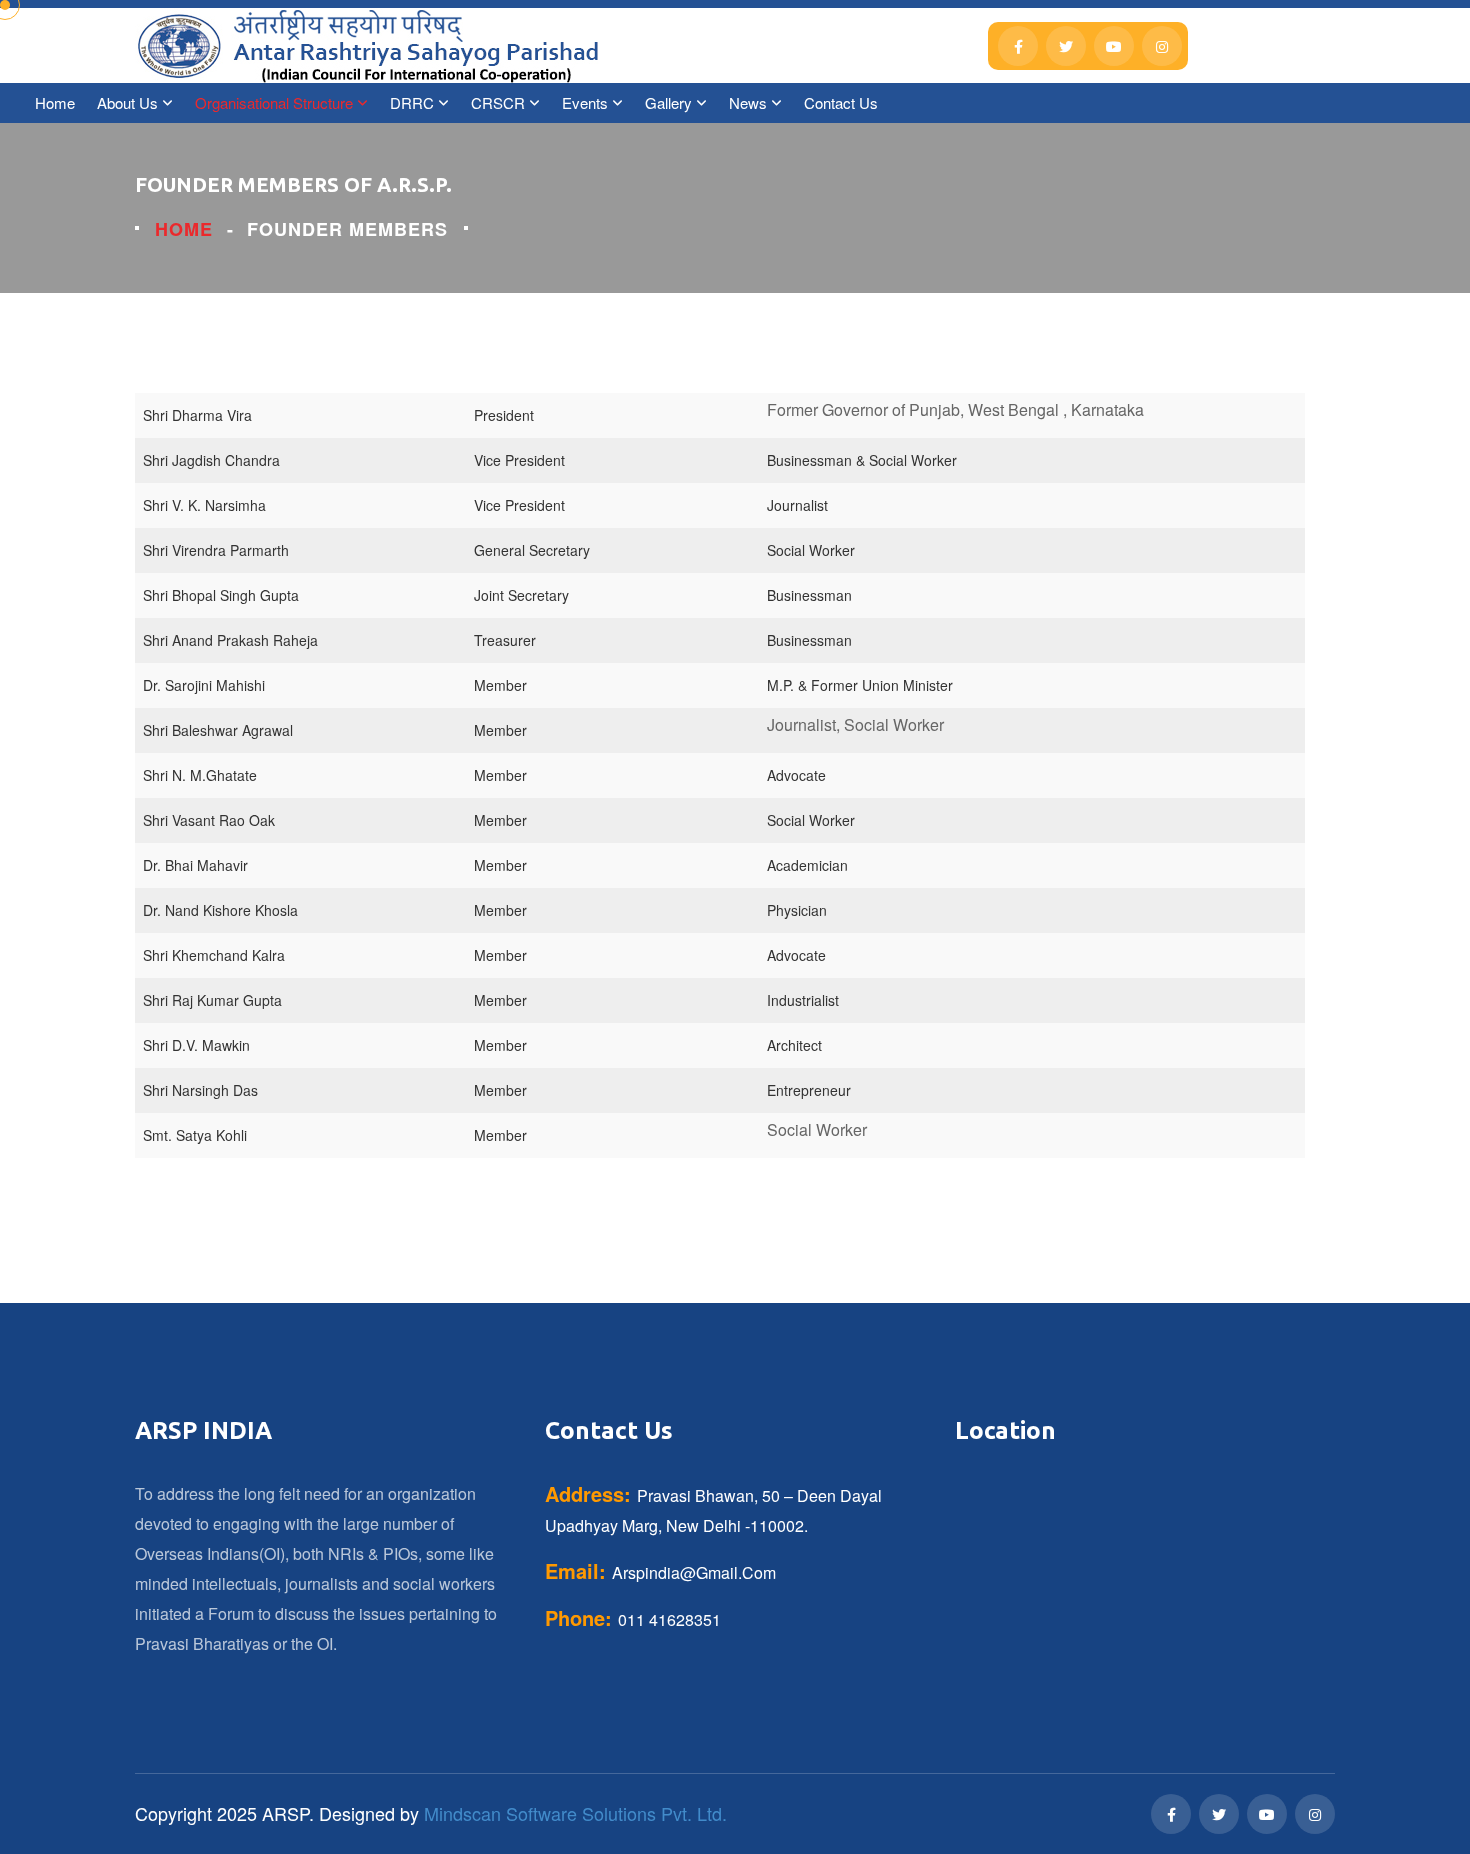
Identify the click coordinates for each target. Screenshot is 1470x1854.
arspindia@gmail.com (694, 1572)
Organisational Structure (274, 102)
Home (55, 102)
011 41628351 (669, 1619)
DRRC (412, 102)
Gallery (668, 102)
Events (585, 102)
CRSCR (498, 102)
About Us (127, 102)
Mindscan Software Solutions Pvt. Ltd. (575, 1813)
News (748, 102)
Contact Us (841, 102)
